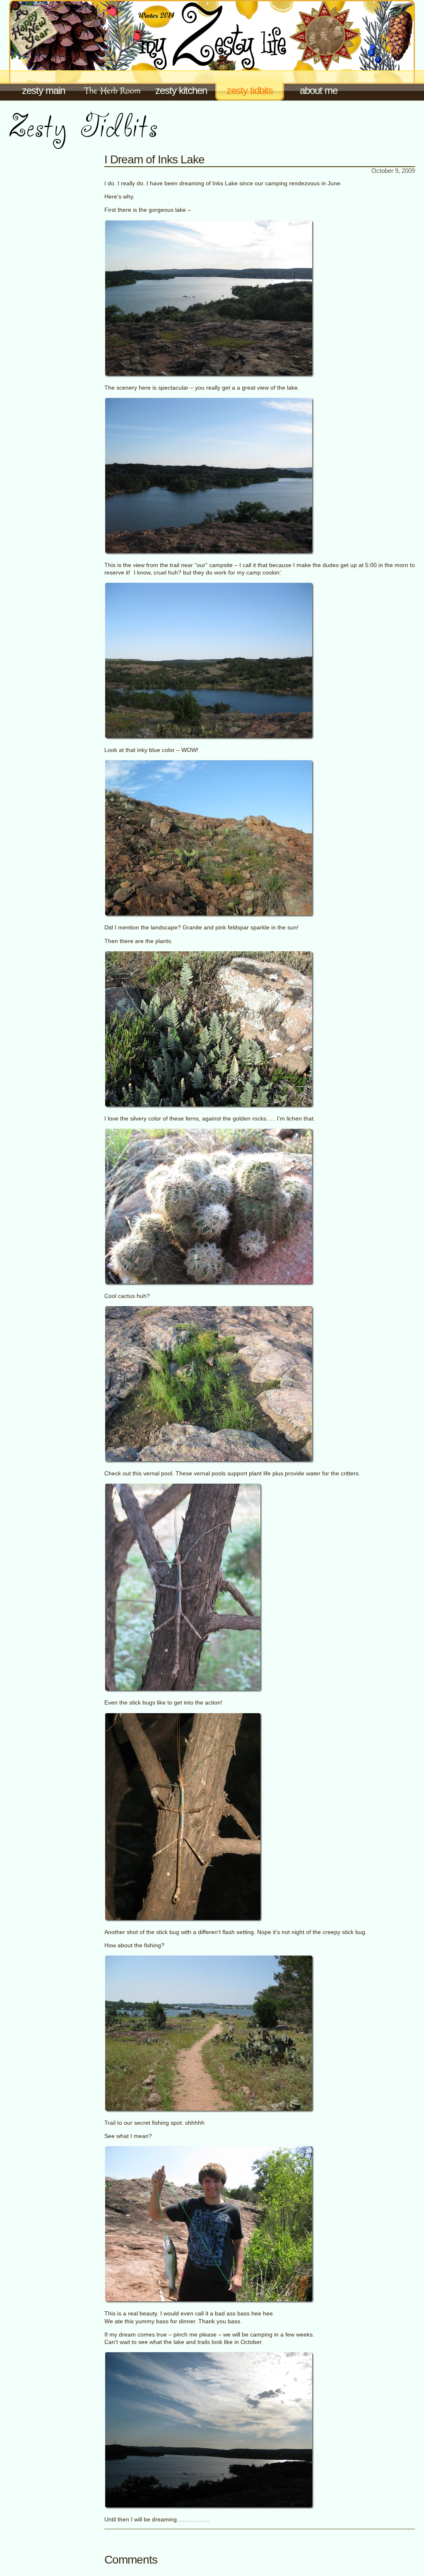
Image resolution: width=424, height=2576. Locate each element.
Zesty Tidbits (250, 90)
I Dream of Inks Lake (154, 159)
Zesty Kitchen (181, 90)
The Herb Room (112, 85)
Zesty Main (43, 90)
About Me (319, 90)
